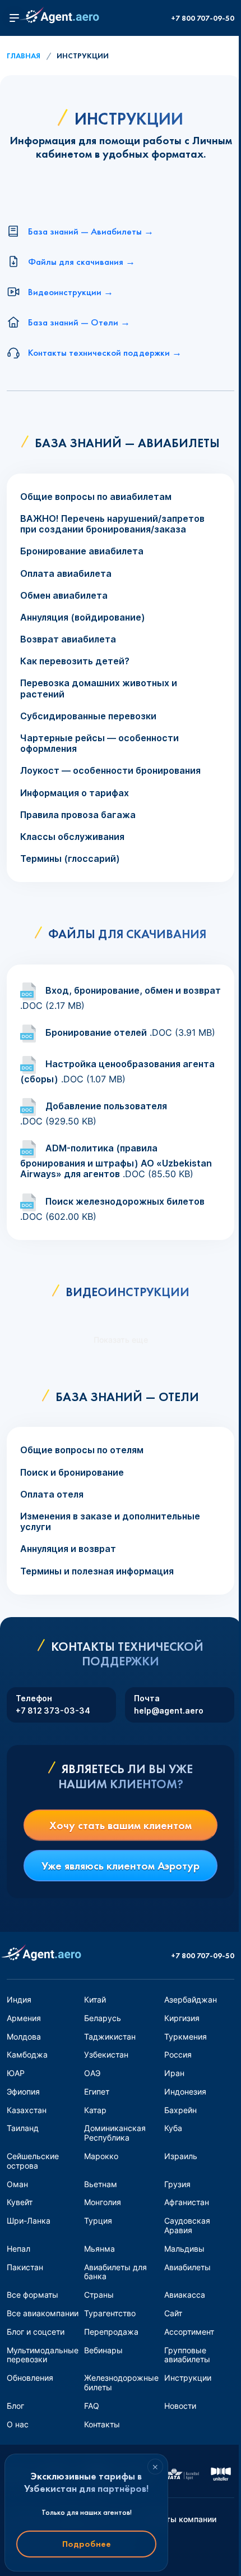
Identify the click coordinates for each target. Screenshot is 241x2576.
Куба (173, 2128)
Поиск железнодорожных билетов (125, 1201)
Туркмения (186, 2037)
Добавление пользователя (106, 1106)
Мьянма (99, 2249)
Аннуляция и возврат (68, 1549)
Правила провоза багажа (78, 815)
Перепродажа (111, 2332)
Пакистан (25, 2267)
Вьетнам (101, 2184)
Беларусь (103, 2018)
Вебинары (103, 2350)
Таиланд (23, 2128)
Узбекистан (106, 2054)
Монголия (103, 2202)
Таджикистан (110, 2037)
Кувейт (20, 2202)
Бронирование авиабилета (82, 551)
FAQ (92, 2406)
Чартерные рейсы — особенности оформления (99, 743)
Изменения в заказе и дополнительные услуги (110, 1522)
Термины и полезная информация (97, 1571)
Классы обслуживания (72, 837)
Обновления (30, 2378)
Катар (95, 2110)
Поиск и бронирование (72, 1473)
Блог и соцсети (36, 2332)
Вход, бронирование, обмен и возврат (133, 990)
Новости (180, 2406)
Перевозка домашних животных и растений (99, 688)
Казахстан (27, 2110)
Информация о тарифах (75, 793)
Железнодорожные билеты (121, 2382)
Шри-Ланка (29, 2221)
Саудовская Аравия (187, 2225)
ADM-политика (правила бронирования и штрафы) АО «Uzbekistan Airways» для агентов (116, 1161)
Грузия (177, 2184)
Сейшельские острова (33, 2161)
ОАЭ (92, 2073)
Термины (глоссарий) (70, 859)
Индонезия (185, 2091)
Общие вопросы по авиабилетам (96, 497)
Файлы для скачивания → (82, 261)
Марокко (101, 2156)
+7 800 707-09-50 (203, 18)
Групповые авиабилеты (187, 2355)
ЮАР (16, 2073)
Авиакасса (185, 2295)
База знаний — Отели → (79, 322)
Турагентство (110, 2313)
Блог (15, 2406)
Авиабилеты (187, 2267)
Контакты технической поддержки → (105, 352)
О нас (18, 2424)
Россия (178, 2054)
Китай (95, 1999)
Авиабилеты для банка (115, 2272)
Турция (98, 2221)
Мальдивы (184, 2249)
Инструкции (188, 2378)
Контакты (102, 2424)
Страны (99, 2295)
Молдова (24, 2037)
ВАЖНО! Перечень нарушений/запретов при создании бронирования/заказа (112, 524)
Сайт (173, 2313)
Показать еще (121, 1340)
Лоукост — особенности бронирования (110, 771)
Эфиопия (23, 2091)
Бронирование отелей (96, 1032)
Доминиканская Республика (115, 2133)
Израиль (181, 2156)
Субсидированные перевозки (88, 716)
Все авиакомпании (43, 2313)
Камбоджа (27, 2054)
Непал (18, 2249)
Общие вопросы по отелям (82, 1450)
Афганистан (187, 2202)
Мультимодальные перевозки (43, 2355)
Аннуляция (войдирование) (83, 617)
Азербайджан (191, 1999)
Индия (19, 1999)
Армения (24, 2018)
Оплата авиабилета (66, 574)
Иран (174, 2073)
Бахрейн (180, 2110)
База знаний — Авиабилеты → (91, 231)
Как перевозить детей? (75, 661)
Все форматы (33, 2295)
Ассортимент (189, 2332)
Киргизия (182, 2018)
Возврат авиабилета (68, 639)
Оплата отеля (52, 1494)
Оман (17, 2184)
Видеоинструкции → (71, 292)
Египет (97, 2091)
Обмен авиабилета (64, 596)
